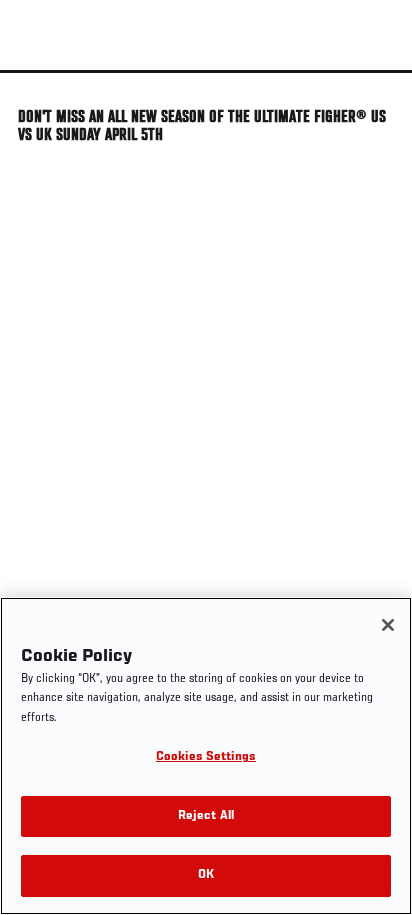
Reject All (206, 816)
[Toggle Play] (42, 85)
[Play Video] (206, 71)
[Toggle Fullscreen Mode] (371, 85)
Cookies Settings (206, 757)
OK (206, 875)
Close (376, 108)
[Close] (388, 625)
